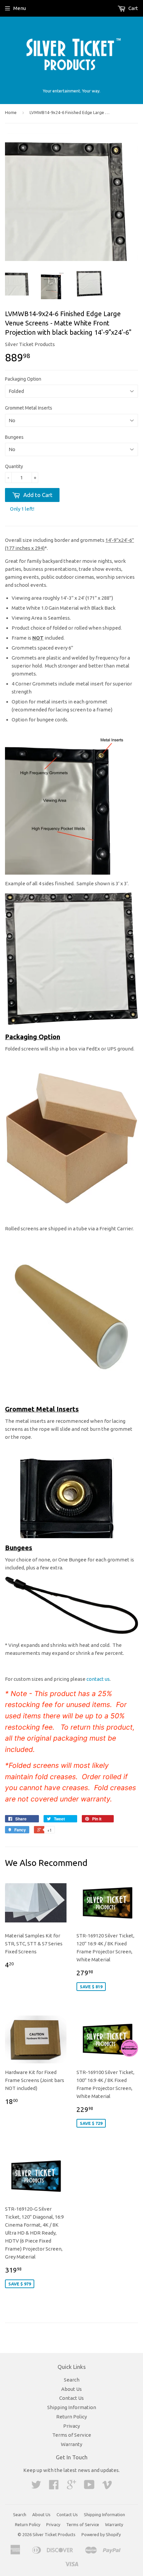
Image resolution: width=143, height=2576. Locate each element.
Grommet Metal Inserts (29, 408)
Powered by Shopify (101, 2534)
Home (11, 112)
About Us (71, 2389)
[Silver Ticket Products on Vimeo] (107, 2487)
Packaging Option (23, 379)
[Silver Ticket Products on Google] (71, 2487)
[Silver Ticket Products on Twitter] (36, 2487)
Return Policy (71, 2417)
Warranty (71, 2444)
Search (72, 2380)
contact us (98, 1679)
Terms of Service (72, 2435)
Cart (133, 8)
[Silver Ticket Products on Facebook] (54, 2487)
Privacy (71, 2426)
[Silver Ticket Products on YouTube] (89, 2487)
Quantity (14, 466)
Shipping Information (72, 2407)
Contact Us (71, 2398)
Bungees (14, 437)
